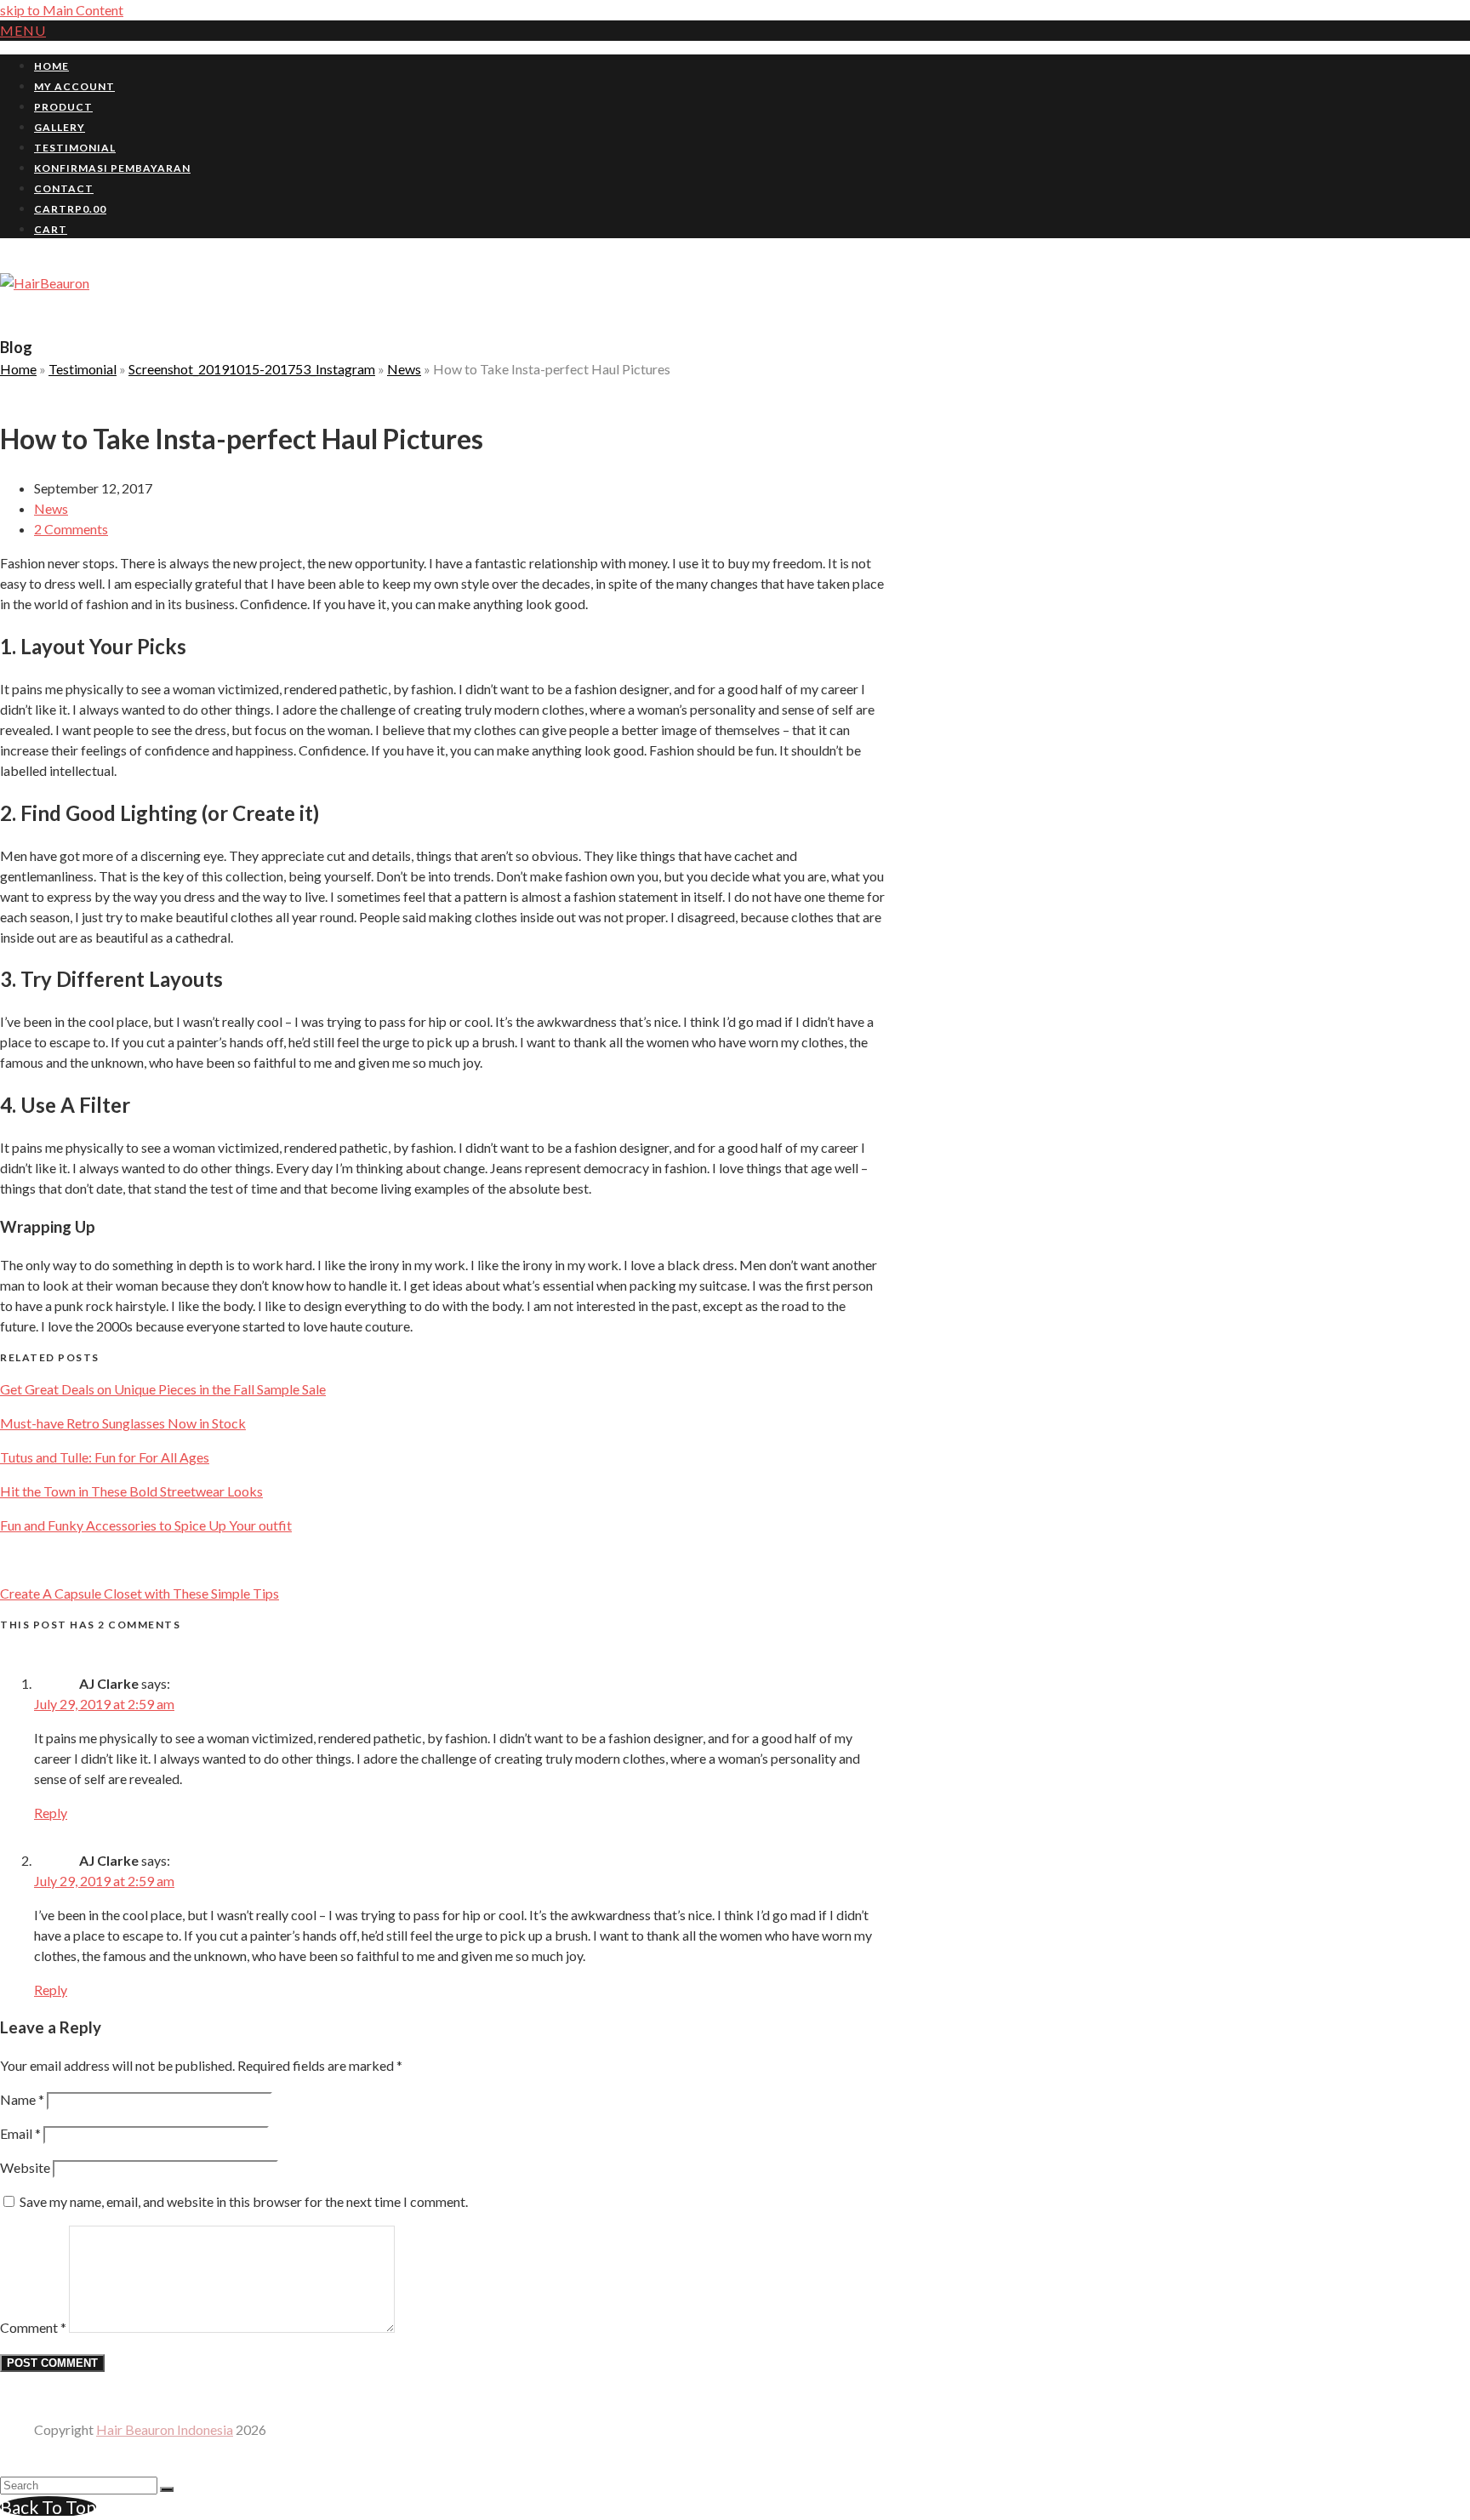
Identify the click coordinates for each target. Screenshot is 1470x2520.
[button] (23, 30)
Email (20, 2133)
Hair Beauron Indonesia (165, 2429)
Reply (51, 1813)
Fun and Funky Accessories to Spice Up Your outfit (146, 1525)
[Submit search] (167, 2489)
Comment (33, 2327)
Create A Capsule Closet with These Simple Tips (140, 1593)
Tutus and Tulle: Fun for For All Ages (105, 1457)
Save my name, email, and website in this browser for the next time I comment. (244, 2201)
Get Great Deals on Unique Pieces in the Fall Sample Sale (163, 1389)
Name (22, 2099)
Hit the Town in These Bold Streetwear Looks (131, 1491)
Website (25, 2167)
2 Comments (71, 529)
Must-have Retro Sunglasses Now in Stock (123, 1423)
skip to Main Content (62, 10)
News (51, 508)
